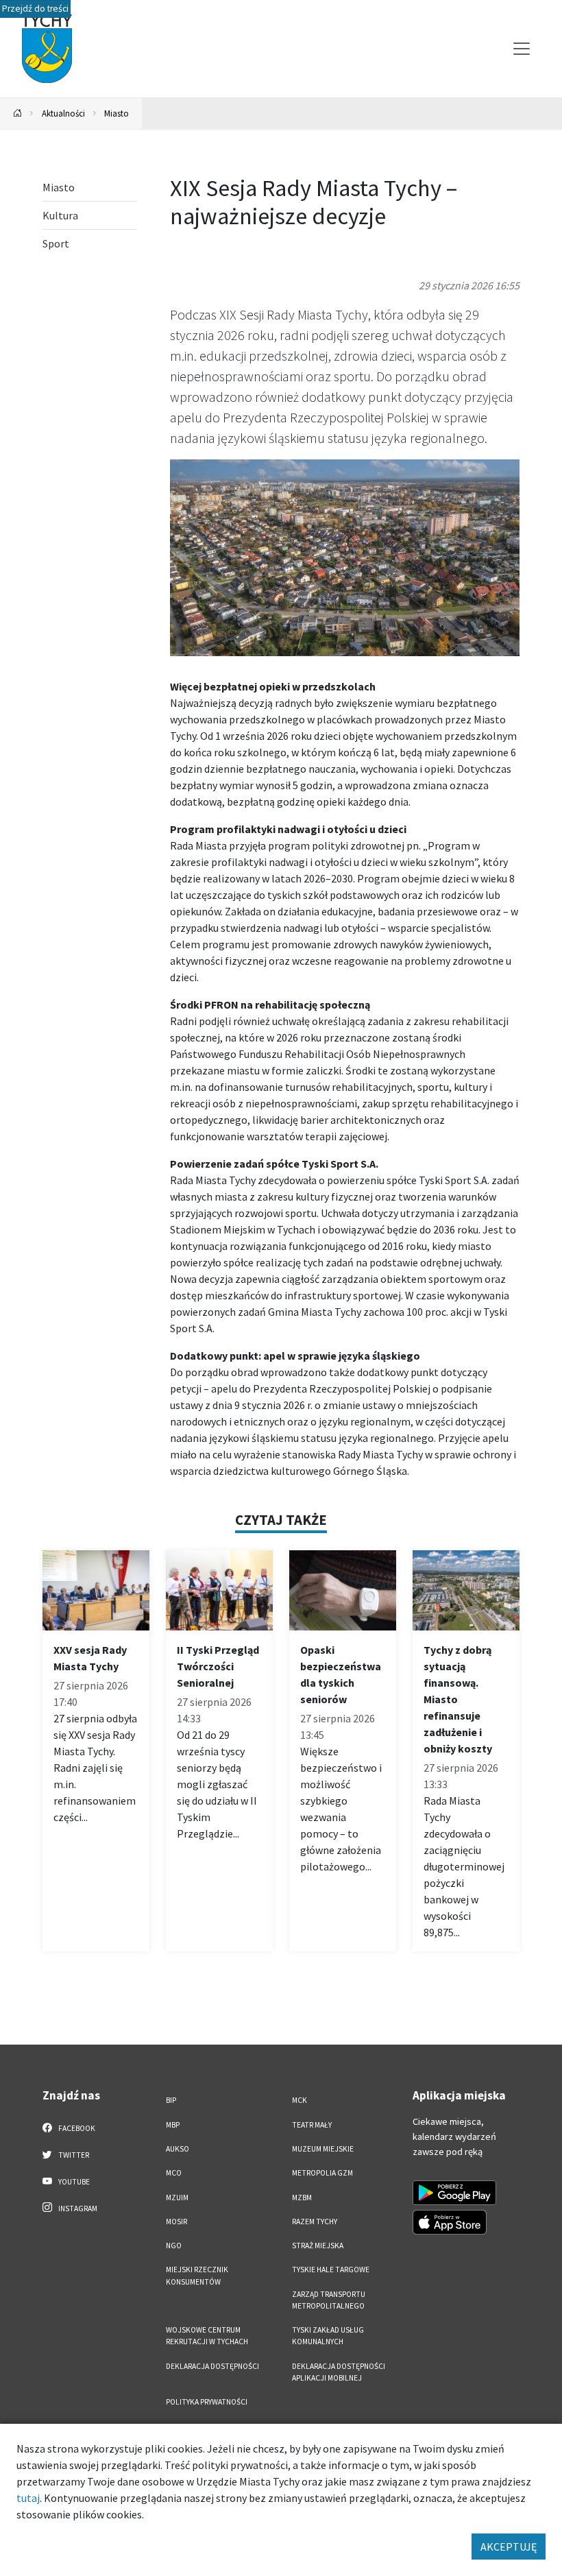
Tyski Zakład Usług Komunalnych (328, 2336)
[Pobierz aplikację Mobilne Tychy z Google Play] (454, 2193)
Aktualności (63, 113)
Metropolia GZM (322, 2173)
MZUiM (177, 2198)
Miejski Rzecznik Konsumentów (197, 2275)
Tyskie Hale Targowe (331, 2270)
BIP (171, 2100)
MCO (174, 2173)
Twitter (73, 2155)
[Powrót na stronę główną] (18, 113)
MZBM (302, 2198)
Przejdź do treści (35, 9)
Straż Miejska (318, 2246)
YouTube (73, 2182)
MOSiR (176, 2222)
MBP (173, 2125)
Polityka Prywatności (207, 2402)
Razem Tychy (315, 2222)
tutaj (28, 2498)
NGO (174, 2246)
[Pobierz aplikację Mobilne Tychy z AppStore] (450, 2222)
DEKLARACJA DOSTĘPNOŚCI (212, 2366)
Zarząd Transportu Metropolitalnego (329, 2300)
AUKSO (178, 2149)
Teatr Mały (312, 2125)
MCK (300, 2100)
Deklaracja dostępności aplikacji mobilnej (339, 2372)
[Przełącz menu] (522, 49)
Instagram (77, 2208)
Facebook (76, 2128)
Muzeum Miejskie (323, 2149)
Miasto (117, 113)
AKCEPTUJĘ (509, 2547)
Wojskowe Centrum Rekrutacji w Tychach (207, 2336)
